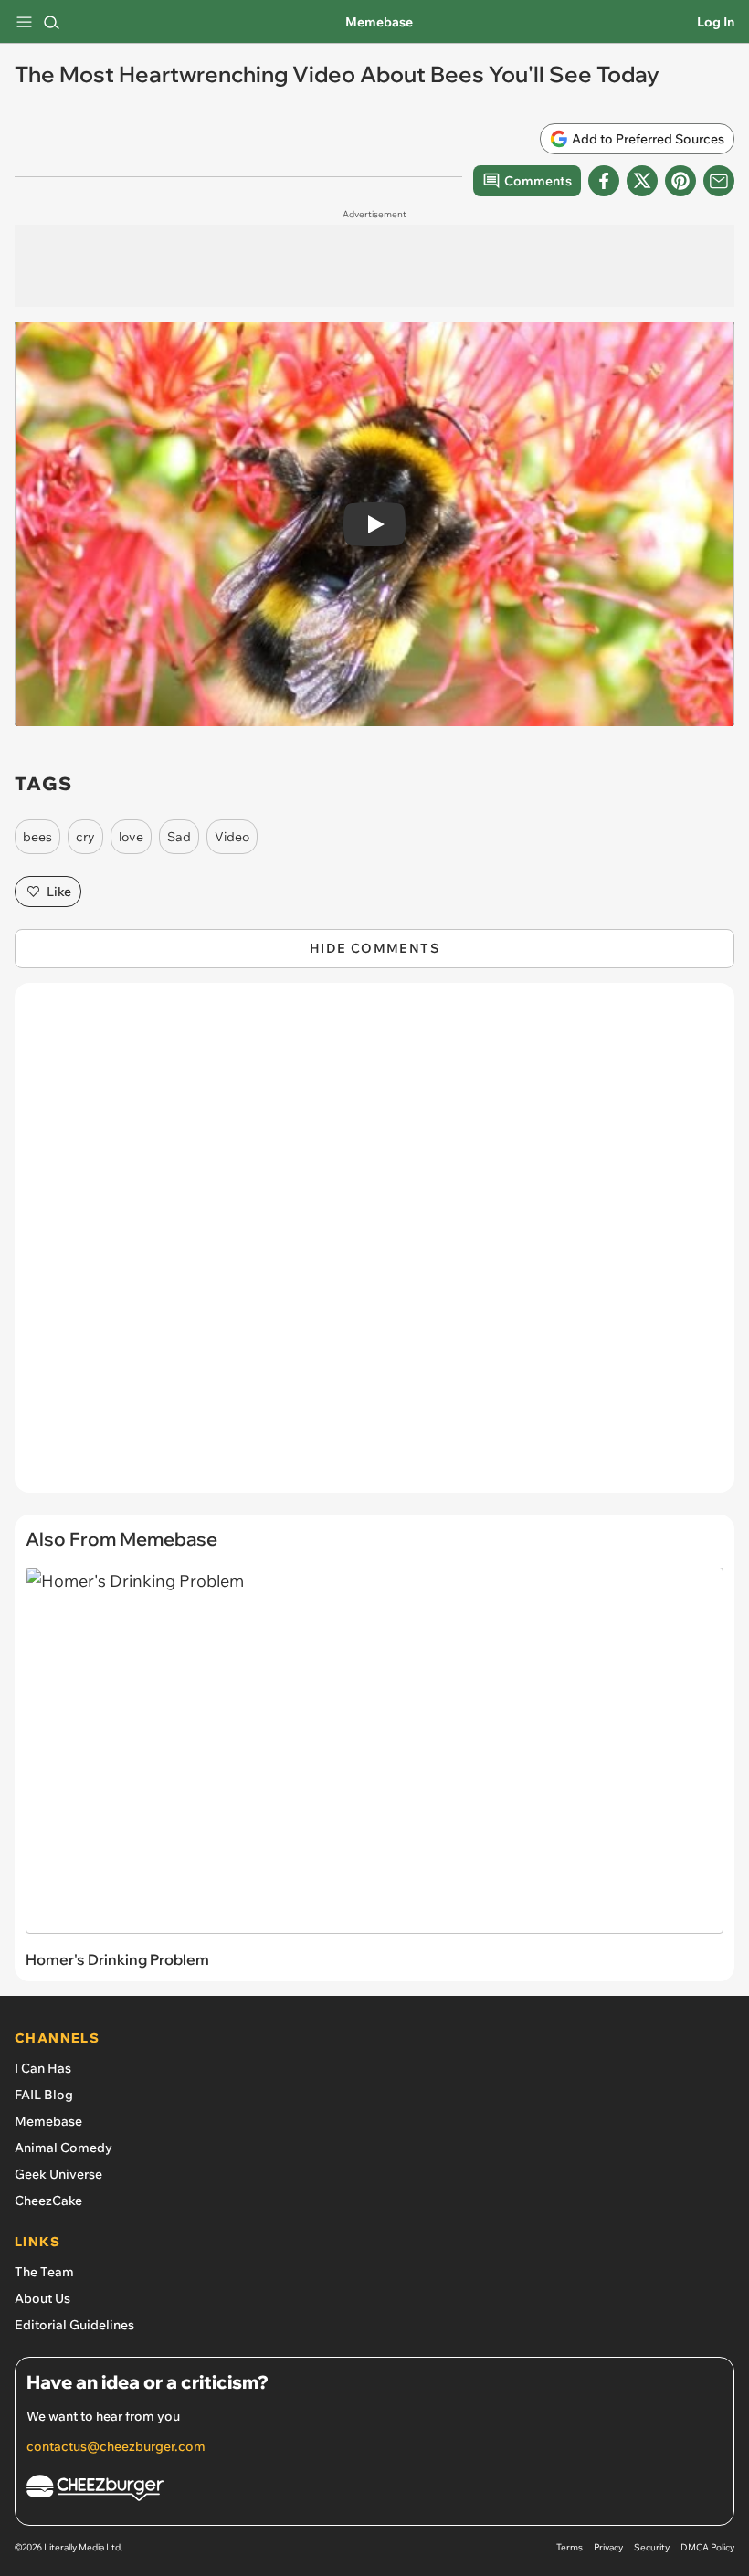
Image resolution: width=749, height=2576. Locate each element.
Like (59, 892)
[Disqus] (374, 1247)
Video (232, 837)
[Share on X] (642, 181)
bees (37, 837)
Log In (716, 22)
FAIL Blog (44, 2095)
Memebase (379, 22)
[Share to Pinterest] (680, 181)
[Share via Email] (719, 181)
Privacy (608, 2547)
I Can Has (43, 2068)
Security (652, 2547)
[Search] (51, 22)
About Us (42, 2298)
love (131, 837)
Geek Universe (58, 2174)
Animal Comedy (63, 2148)
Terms (570, 2547)
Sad (179, 837)
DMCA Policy (707, 2547)
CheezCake (48, 2201)
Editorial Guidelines (74, 2325)
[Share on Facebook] (604, 181)
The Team (44, 2272)
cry (85, 837)
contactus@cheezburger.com (116, 2446)
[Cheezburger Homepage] (374, 2491)
